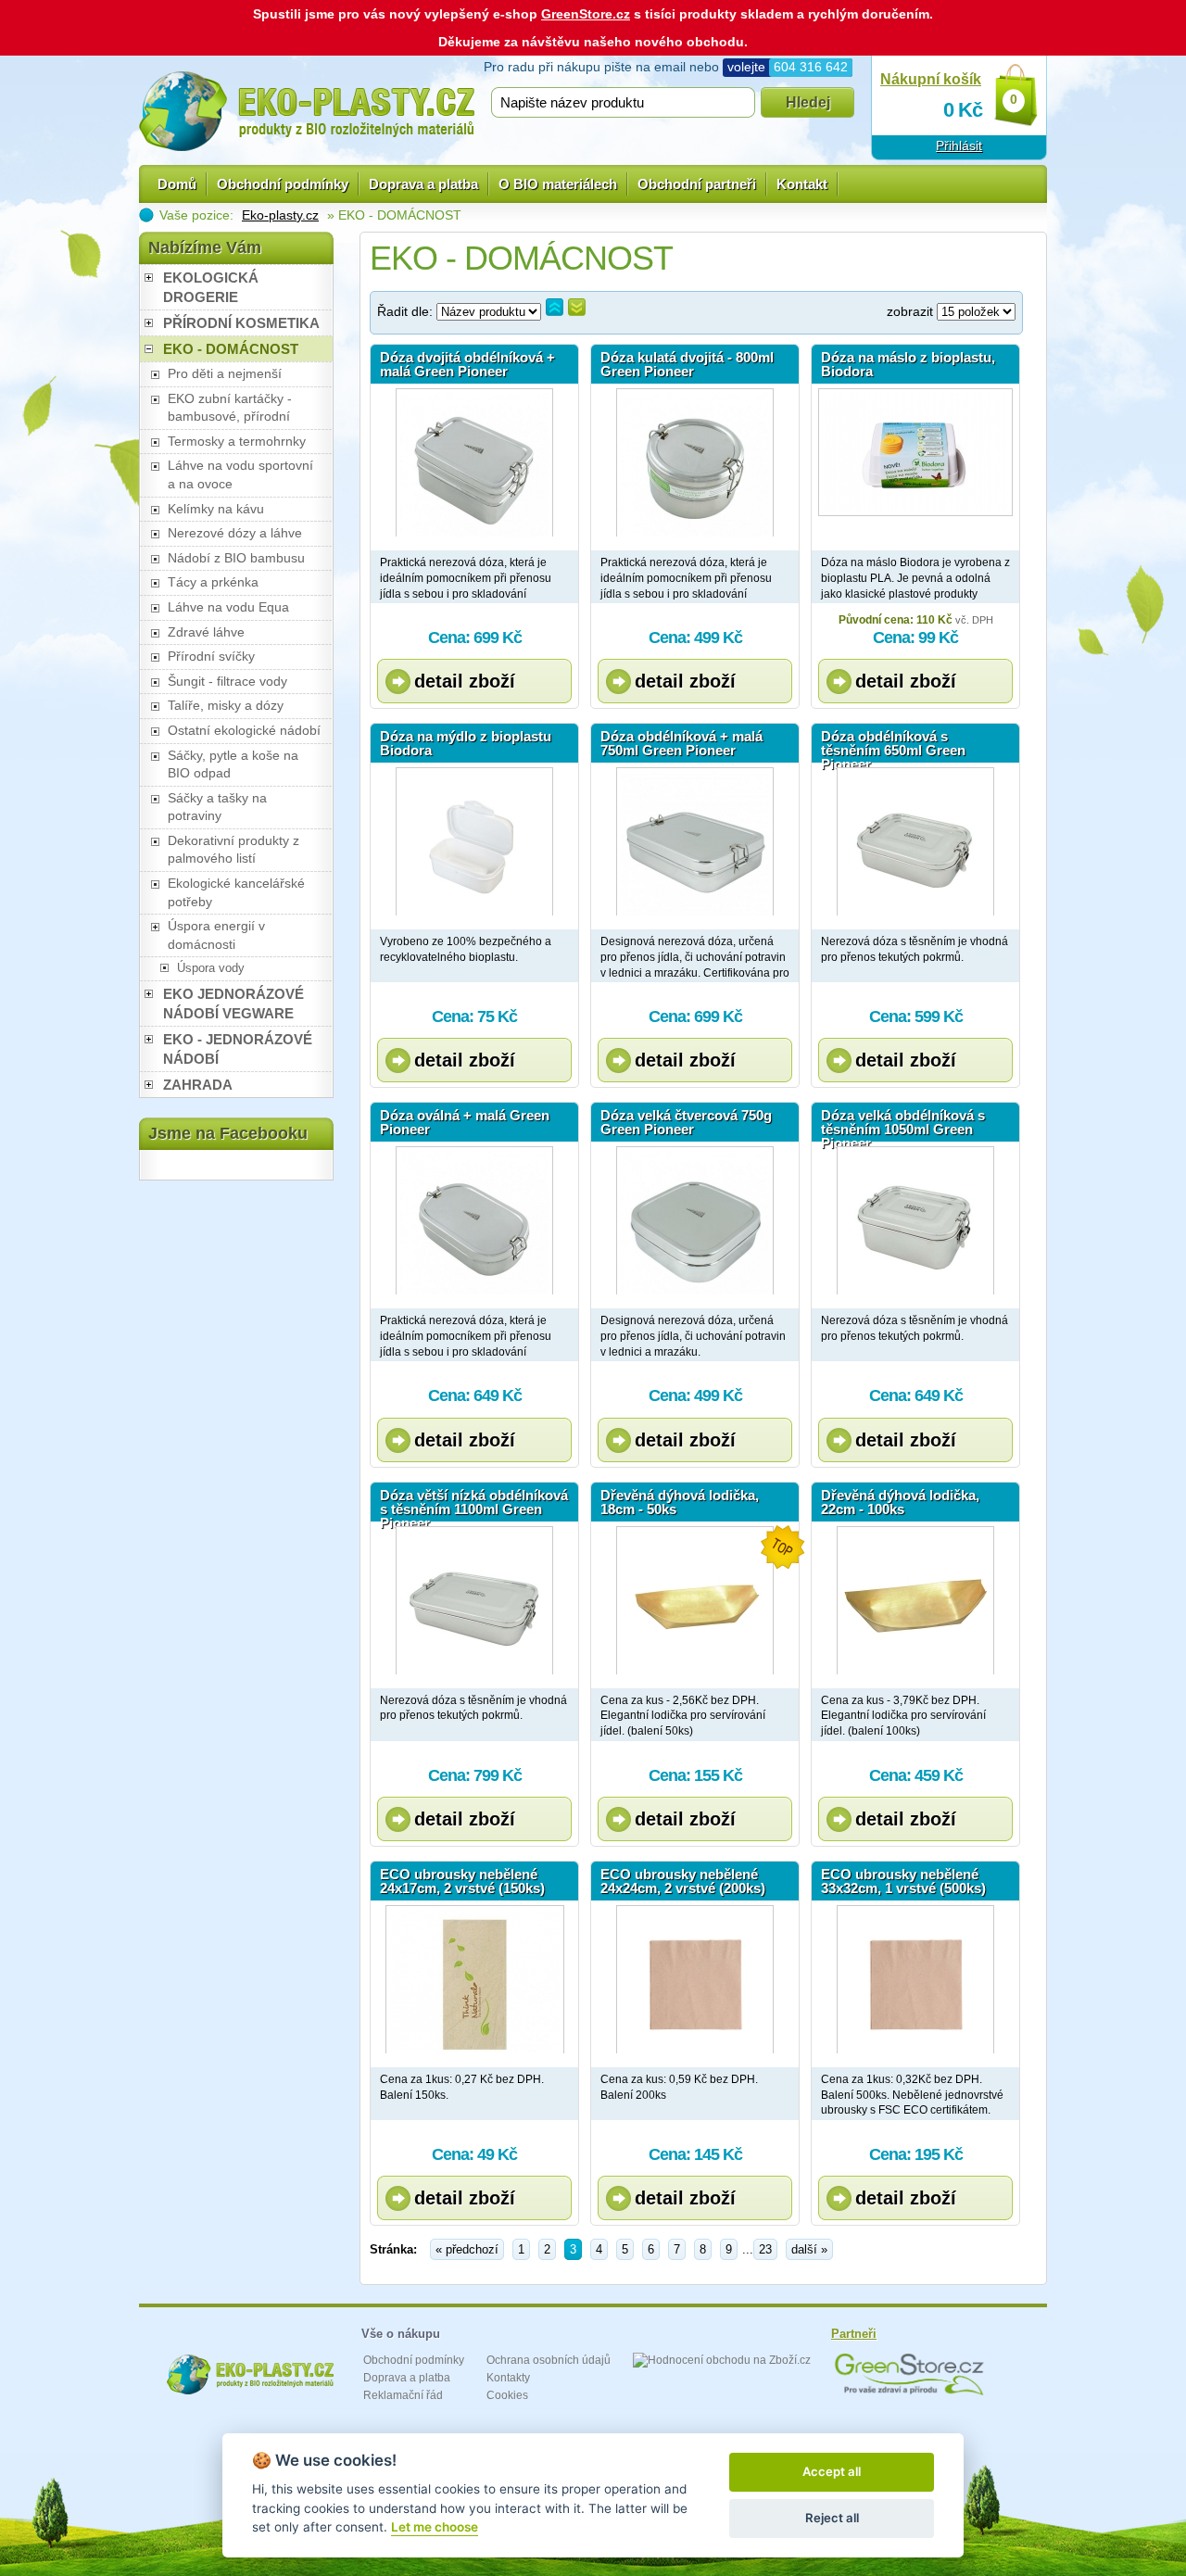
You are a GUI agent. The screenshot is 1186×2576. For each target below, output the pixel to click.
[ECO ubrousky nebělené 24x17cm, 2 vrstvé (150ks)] (474, 1979)
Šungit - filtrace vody (227, 681)
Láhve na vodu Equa (228, 607)
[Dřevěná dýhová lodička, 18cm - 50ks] (695, 1600)
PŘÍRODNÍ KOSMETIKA (241, 323)
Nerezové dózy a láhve (235, 533)
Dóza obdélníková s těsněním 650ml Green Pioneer (893, 746)
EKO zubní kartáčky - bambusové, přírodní (230, 408)
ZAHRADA (198, 1085)
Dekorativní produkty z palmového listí (233, 850)
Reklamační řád (403, 2395)
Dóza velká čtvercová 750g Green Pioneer (686, 1122)
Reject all (832, 2518)
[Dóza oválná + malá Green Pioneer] (474, 1220)
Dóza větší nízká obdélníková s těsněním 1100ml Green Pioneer (474, 1505)
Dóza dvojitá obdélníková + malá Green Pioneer (467, 364)
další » (809, 2249)
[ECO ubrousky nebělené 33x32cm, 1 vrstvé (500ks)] (915, 1979)
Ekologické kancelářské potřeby (236, 892)
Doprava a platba (423, 184)
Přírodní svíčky (211, 656)
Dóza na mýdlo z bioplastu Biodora (466, 743)
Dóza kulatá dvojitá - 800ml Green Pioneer (687, 364)
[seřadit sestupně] (577, 307)
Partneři (854, 2334)
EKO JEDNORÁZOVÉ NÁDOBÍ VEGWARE (233, 1004)
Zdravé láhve (206, 632)
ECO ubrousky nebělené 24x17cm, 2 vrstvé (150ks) (462, 1881)
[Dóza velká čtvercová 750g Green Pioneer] (695, 1220)
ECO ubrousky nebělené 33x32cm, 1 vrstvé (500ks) (903, 1881)
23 (765, 2249)
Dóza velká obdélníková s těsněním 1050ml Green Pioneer (903, 1125)
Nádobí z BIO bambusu (236, 558)
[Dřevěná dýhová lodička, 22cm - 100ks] (915, 1600)
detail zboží (465, 681)
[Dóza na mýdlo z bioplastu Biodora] (474, 841)
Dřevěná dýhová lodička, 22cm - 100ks (900, 1502)
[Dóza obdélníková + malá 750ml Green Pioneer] (695, 841)
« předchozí (467, 2249)
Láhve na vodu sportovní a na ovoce (240, 474)
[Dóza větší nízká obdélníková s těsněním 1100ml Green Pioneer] (474, 1600)
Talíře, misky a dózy (226, 705)
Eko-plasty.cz (280, 215)
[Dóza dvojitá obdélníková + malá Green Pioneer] (474, 462)
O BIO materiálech (558, 184)
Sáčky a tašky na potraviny (217, 807)
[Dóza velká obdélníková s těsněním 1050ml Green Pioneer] (915, 1220)
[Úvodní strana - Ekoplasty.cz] (307, 111)
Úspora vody (211, 968)
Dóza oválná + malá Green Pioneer (465, 1122)
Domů (177, 184)
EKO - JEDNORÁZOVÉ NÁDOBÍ (238, 1049)
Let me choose (435, 2527)
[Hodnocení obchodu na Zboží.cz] (722, 2360)
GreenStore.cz (586, 14)
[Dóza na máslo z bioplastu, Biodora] (915, 462)
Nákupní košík (931, 79)
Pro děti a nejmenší (225, 373)
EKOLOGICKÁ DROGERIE (211, 287)
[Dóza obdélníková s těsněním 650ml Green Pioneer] (915, 841)
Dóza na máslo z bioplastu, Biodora (908, 364)
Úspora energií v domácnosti (216, 935)
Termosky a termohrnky (237, 441)
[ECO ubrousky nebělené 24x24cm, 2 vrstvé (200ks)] (695, 1979)
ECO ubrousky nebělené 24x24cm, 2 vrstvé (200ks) (683, 1881)
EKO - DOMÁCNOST (231, 349)
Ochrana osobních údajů (549, 2360)
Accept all (832, 2471)
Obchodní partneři (697, 184)
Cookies (507, 2395)
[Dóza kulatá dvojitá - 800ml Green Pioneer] (695, 462)
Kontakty (508, 2378)
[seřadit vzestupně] (555, 307)
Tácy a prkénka (213, 582)
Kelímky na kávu (216, 509)
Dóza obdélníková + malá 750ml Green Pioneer (681, 743)
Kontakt (802, 184)
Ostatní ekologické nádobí (244, 730)
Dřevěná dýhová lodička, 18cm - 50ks (680, 1502)
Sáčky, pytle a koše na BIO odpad (233, 764)
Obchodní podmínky (283, 184)
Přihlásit (959, 145)
